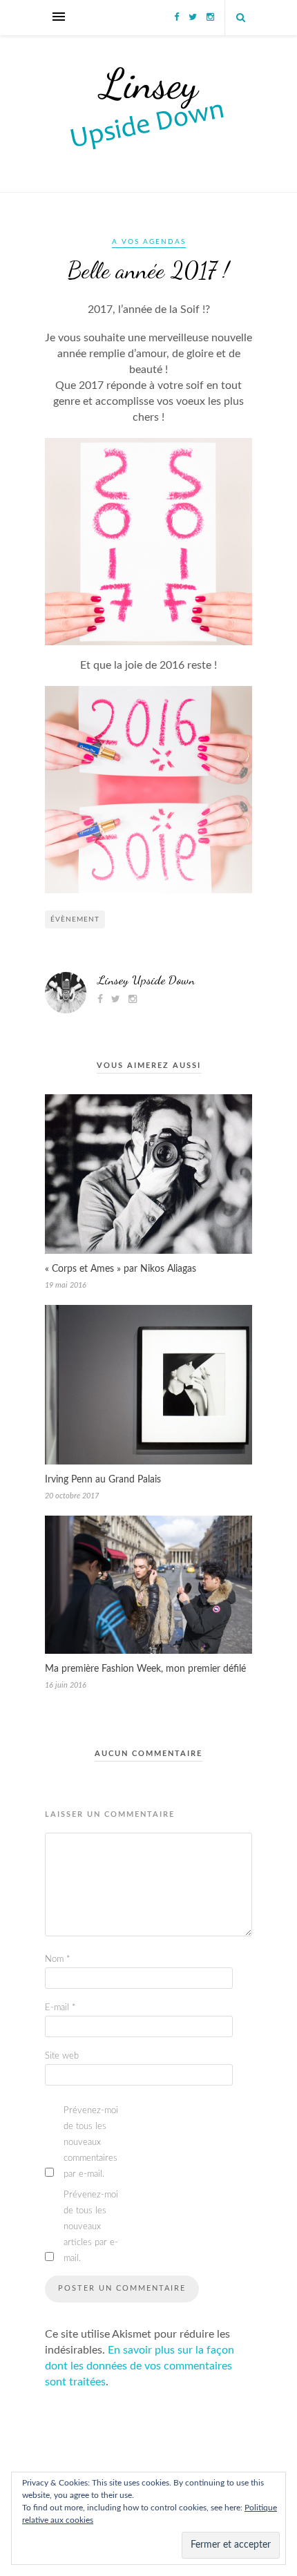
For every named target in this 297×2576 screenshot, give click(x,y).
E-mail (60, 2008)
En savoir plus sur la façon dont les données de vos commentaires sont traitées (140, 2366)
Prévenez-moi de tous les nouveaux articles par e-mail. (91, 2227)
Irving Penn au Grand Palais (103, 1480)
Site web (62, 2056)
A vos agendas (149, 242)
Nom (58, 1959)
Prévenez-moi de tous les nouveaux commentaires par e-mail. (91, 2143)
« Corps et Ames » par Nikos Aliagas (121, 1269)
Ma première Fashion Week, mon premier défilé (145, 1669)
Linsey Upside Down (146, 980)
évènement (75, 919)
